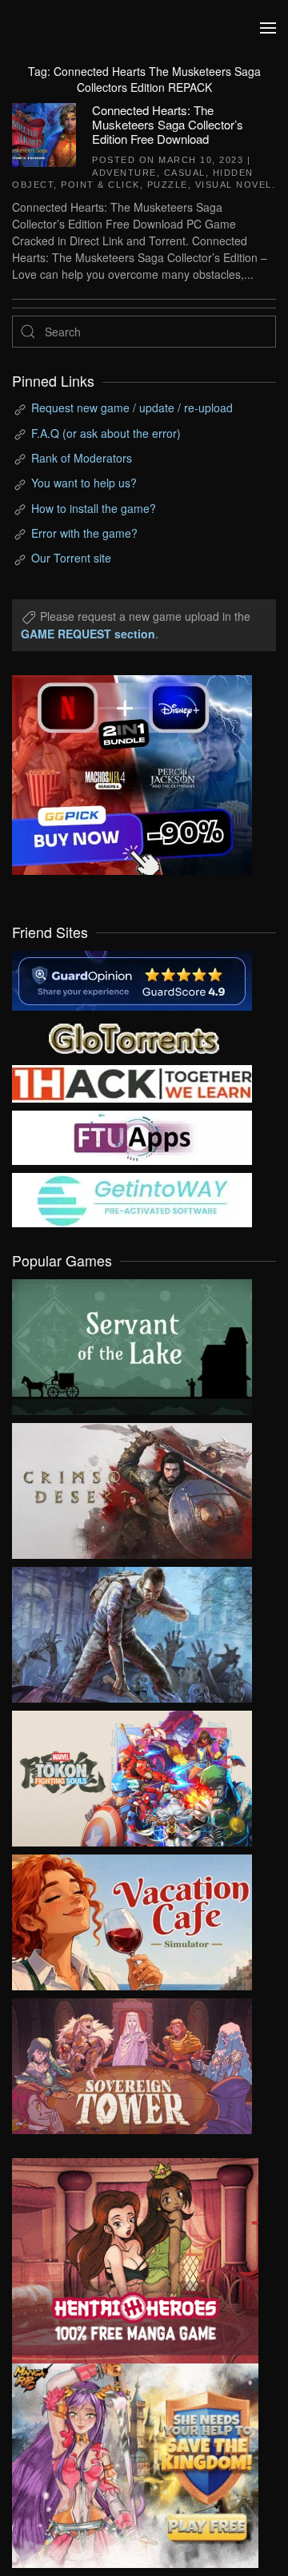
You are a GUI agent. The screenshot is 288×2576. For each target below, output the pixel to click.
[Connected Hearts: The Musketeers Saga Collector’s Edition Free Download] (44, 133)
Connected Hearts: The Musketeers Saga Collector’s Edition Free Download (168, 124)
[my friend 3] (132, 1082)
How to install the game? (94, 508)
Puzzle (168, 185)
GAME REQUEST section (88, 634)
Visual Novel (234, 185)
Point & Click (100, 185)
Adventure (124, 173)
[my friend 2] (132, 1036)
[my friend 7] (132, 1199)
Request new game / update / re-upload (132, 407)
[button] (268, 28)
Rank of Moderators (82, 458)
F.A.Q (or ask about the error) (106, 433)
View (132, 1343)
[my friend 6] (132, 1136)
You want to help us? (84, 483)
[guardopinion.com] (132, 979)
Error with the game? (84, 533)
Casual (185, 173)
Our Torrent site (71, 558)
